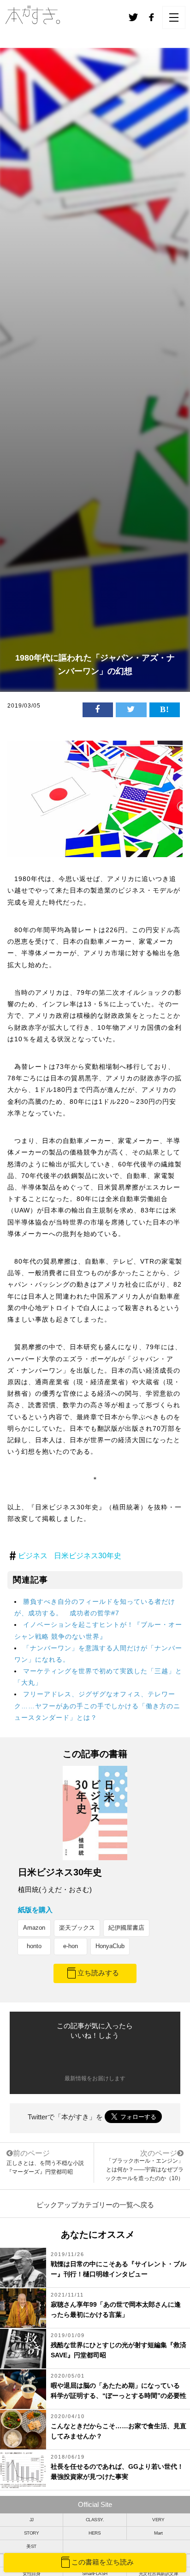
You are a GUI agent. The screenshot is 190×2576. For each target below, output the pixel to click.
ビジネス (33, 1556)
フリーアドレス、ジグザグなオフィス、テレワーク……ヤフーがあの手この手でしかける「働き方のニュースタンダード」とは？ (97, 1706)
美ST (31, 2546)
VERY (158, 2520)
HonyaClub (110, 1946)
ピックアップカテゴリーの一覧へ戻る (95, 2205)
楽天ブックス (77, 1928)
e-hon (71, 1946)
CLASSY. (95, 2520)
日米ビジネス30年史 (88, 1556)
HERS (95, 2533)
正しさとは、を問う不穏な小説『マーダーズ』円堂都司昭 (45, 2162)
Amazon (34, 1928)
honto (34, 1946)
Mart (158, 2533)
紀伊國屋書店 (126, 1928)
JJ (32, 2520)
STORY (32, 2533)
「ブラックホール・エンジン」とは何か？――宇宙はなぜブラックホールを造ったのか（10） (144, 2170)
